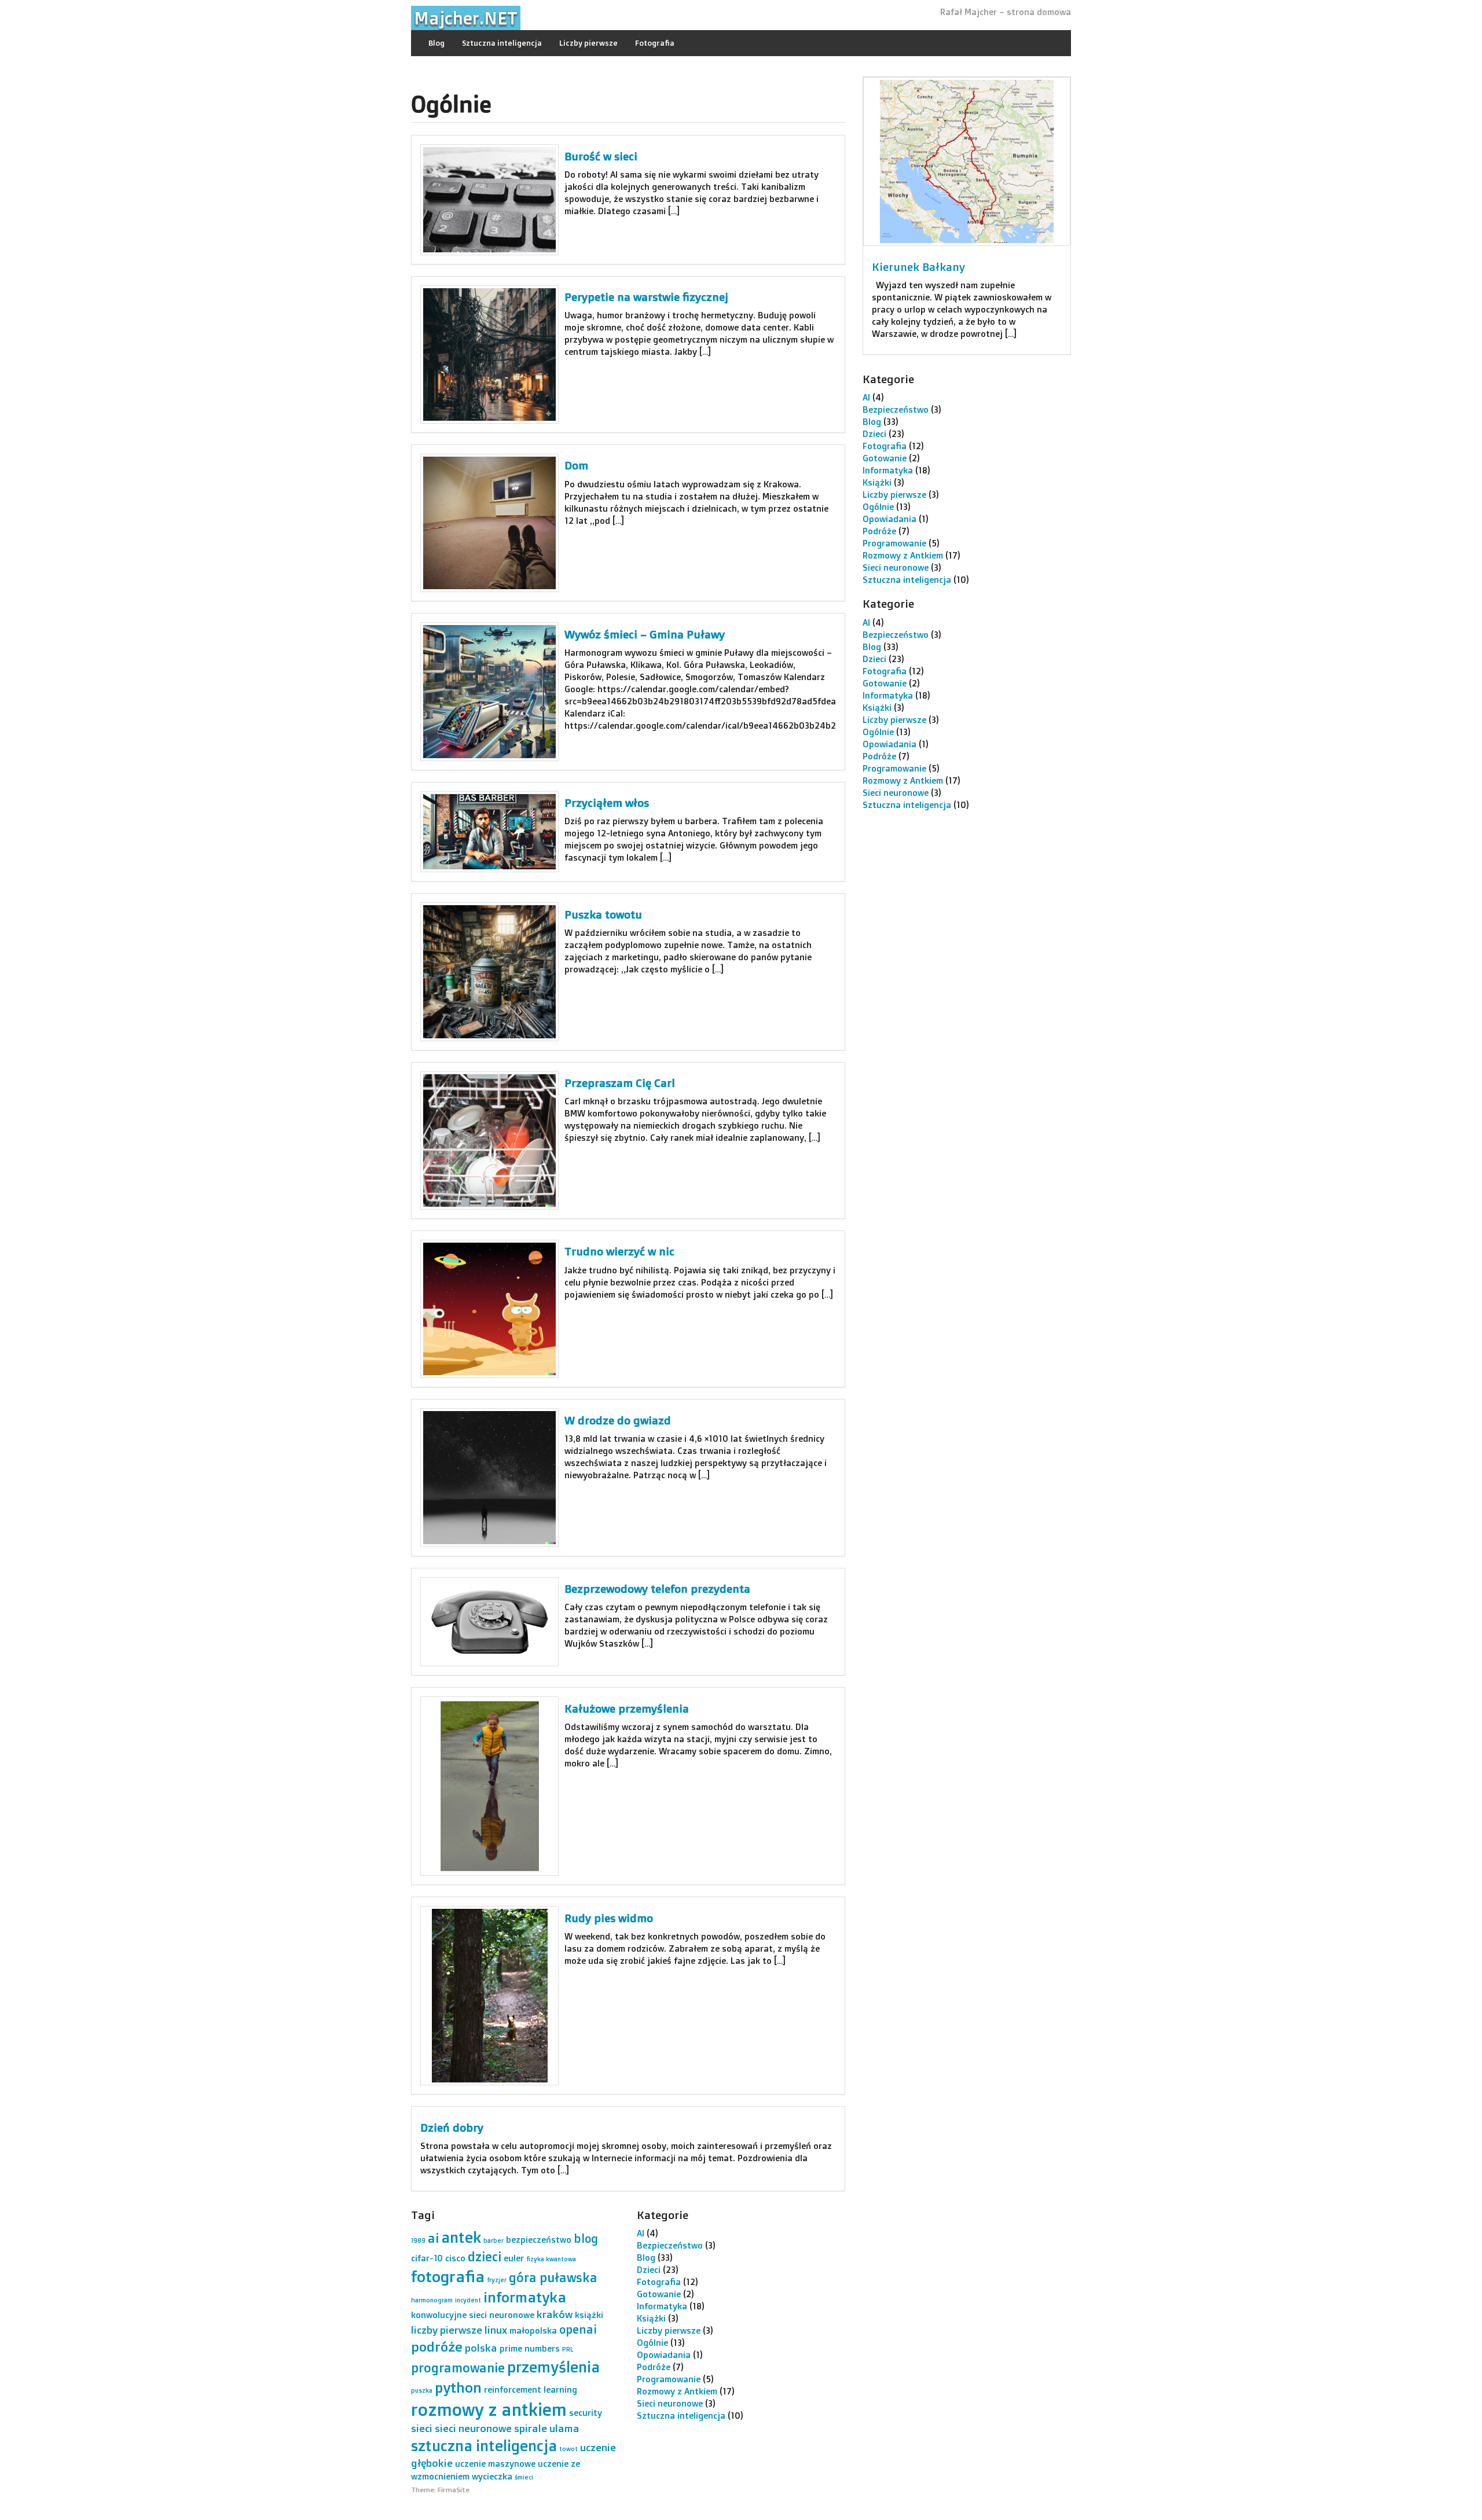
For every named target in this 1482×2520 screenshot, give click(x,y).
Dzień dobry (452, 2128)
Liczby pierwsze (588, 43)
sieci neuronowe (473, 2428)
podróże (437, 2347)
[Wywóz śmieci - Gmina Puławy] (489, 691)
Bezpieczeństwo (896, 409)
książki (589, 2315)
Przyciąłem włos (607, 803)
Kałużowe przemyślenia (627, 1709)
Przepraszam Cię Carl (620, 1083)
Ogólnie (878, 507)
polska (481, 2348)
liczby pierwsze (447, 2330)
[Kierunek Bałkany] (967, 161)
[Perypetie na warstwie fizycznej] (489, 355)
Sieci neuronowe (896, 567)
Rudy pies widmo (609, 1918)
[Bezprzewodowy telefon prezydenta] (489, 1622)
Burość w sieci (601, 156)
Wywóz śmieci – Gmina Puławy (645, 634)
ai (433, 2238)
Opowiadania (889, 519)
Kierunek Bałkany (918, 267)
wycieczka (492, 2476)
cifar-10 (427, 2258)
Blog (436, 43)
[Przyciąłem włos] (489, 832)
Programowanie (894, 543)
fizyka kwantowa (551, 2259)
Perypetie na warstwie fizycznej (646, 297)
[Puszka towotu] (489, 971)
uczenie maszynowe (495, 2464)
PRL (568, 2349)
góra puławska (553, 2277)
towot (568, 2449)
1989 (418, 2240)
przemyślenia (553, 2367)
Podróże (879, 531)
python (458, 2387)
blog (586, 2238)
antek (461, 2237)
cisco (455, 2258)
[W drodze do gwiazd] (489, 1477)
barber (494, 2240)
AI (866, 397)
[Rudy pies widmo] (489, 1996)
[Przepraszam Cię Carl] (489, 1140)
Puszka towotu (603, 914)
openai (578, 2329)
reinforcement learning (531, 2389)
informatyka (525, 2297)
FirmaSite (454, 2490)
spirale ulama (547, 2428)
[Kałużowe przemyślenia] (489, 1786)
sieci (422, 2428)
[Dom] (489, 523)
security (586, 2413)
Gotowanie (885, 458)
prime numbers (530, 2348)
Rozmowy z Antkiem (903, 555)
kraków (555, 2314)
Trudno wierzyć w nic (619, 1251)
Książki (877, 482)
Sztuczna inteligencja (502, 43)
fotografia (448, 2276)
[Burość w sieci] (489, 199)
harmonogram (432, 2300)
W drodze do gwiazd (618, 1420)
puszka (422, 2390)
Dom (576, 465)
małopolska (533, 2330)
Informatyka (888, 470)
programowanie (458, 2367)
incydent (468, 2300)
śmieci (524, 2477)
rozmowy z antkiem (489, 2409)
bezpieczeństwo (539, 2240)
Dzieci (874, 434)
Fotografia (655, 43)
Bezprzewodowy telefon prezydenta (657, 1589)
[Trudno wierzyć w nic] (489, 1309)
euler (514, 2258)
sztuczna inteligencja (484, 2445)
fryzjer (497, 2280)
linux (496, 2330)
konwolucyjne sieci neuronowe (473, 2315)
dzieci (485, 2256)
